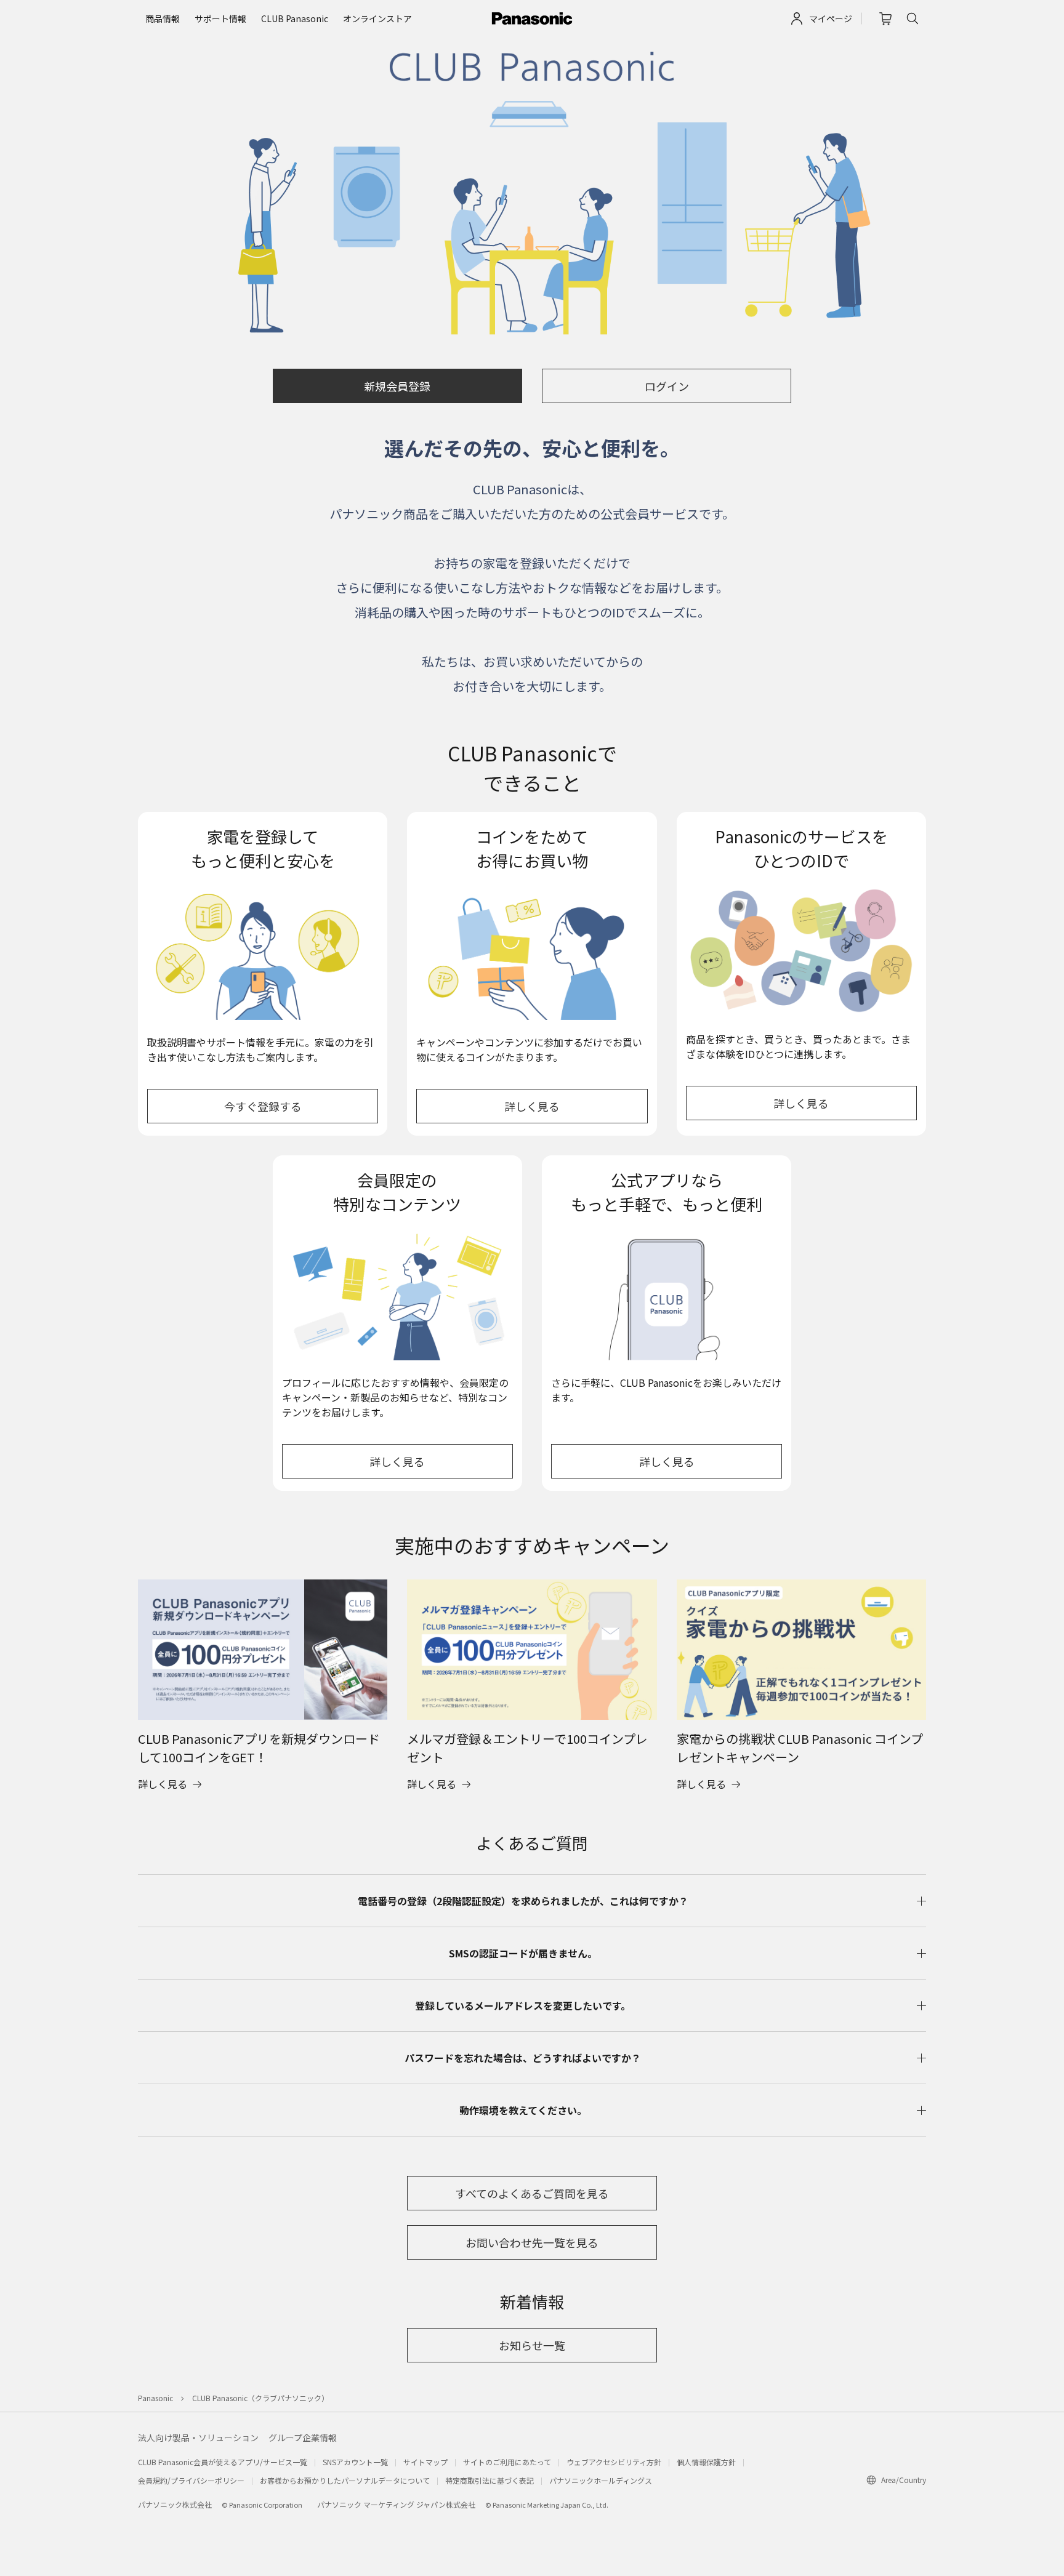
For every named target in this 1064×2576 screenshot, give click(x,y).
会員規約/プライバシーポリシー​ (191, 2480)
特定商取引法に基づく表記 (490, 2480)
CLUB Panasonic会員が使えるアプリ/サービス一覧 (223, 2462)
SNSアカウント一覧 (355, 2462)
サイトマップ (425, 2462)
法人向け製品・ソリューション (198, 2438)
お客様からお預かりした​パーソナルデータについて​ (345, 2480)
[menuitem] (163, 19)
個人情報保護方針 (706, 2462)
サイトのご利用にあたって (507, 2462)
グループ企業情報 (303, 2438)
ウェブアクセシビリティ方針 (614, 2462)
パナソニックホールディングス (601, 2480)
